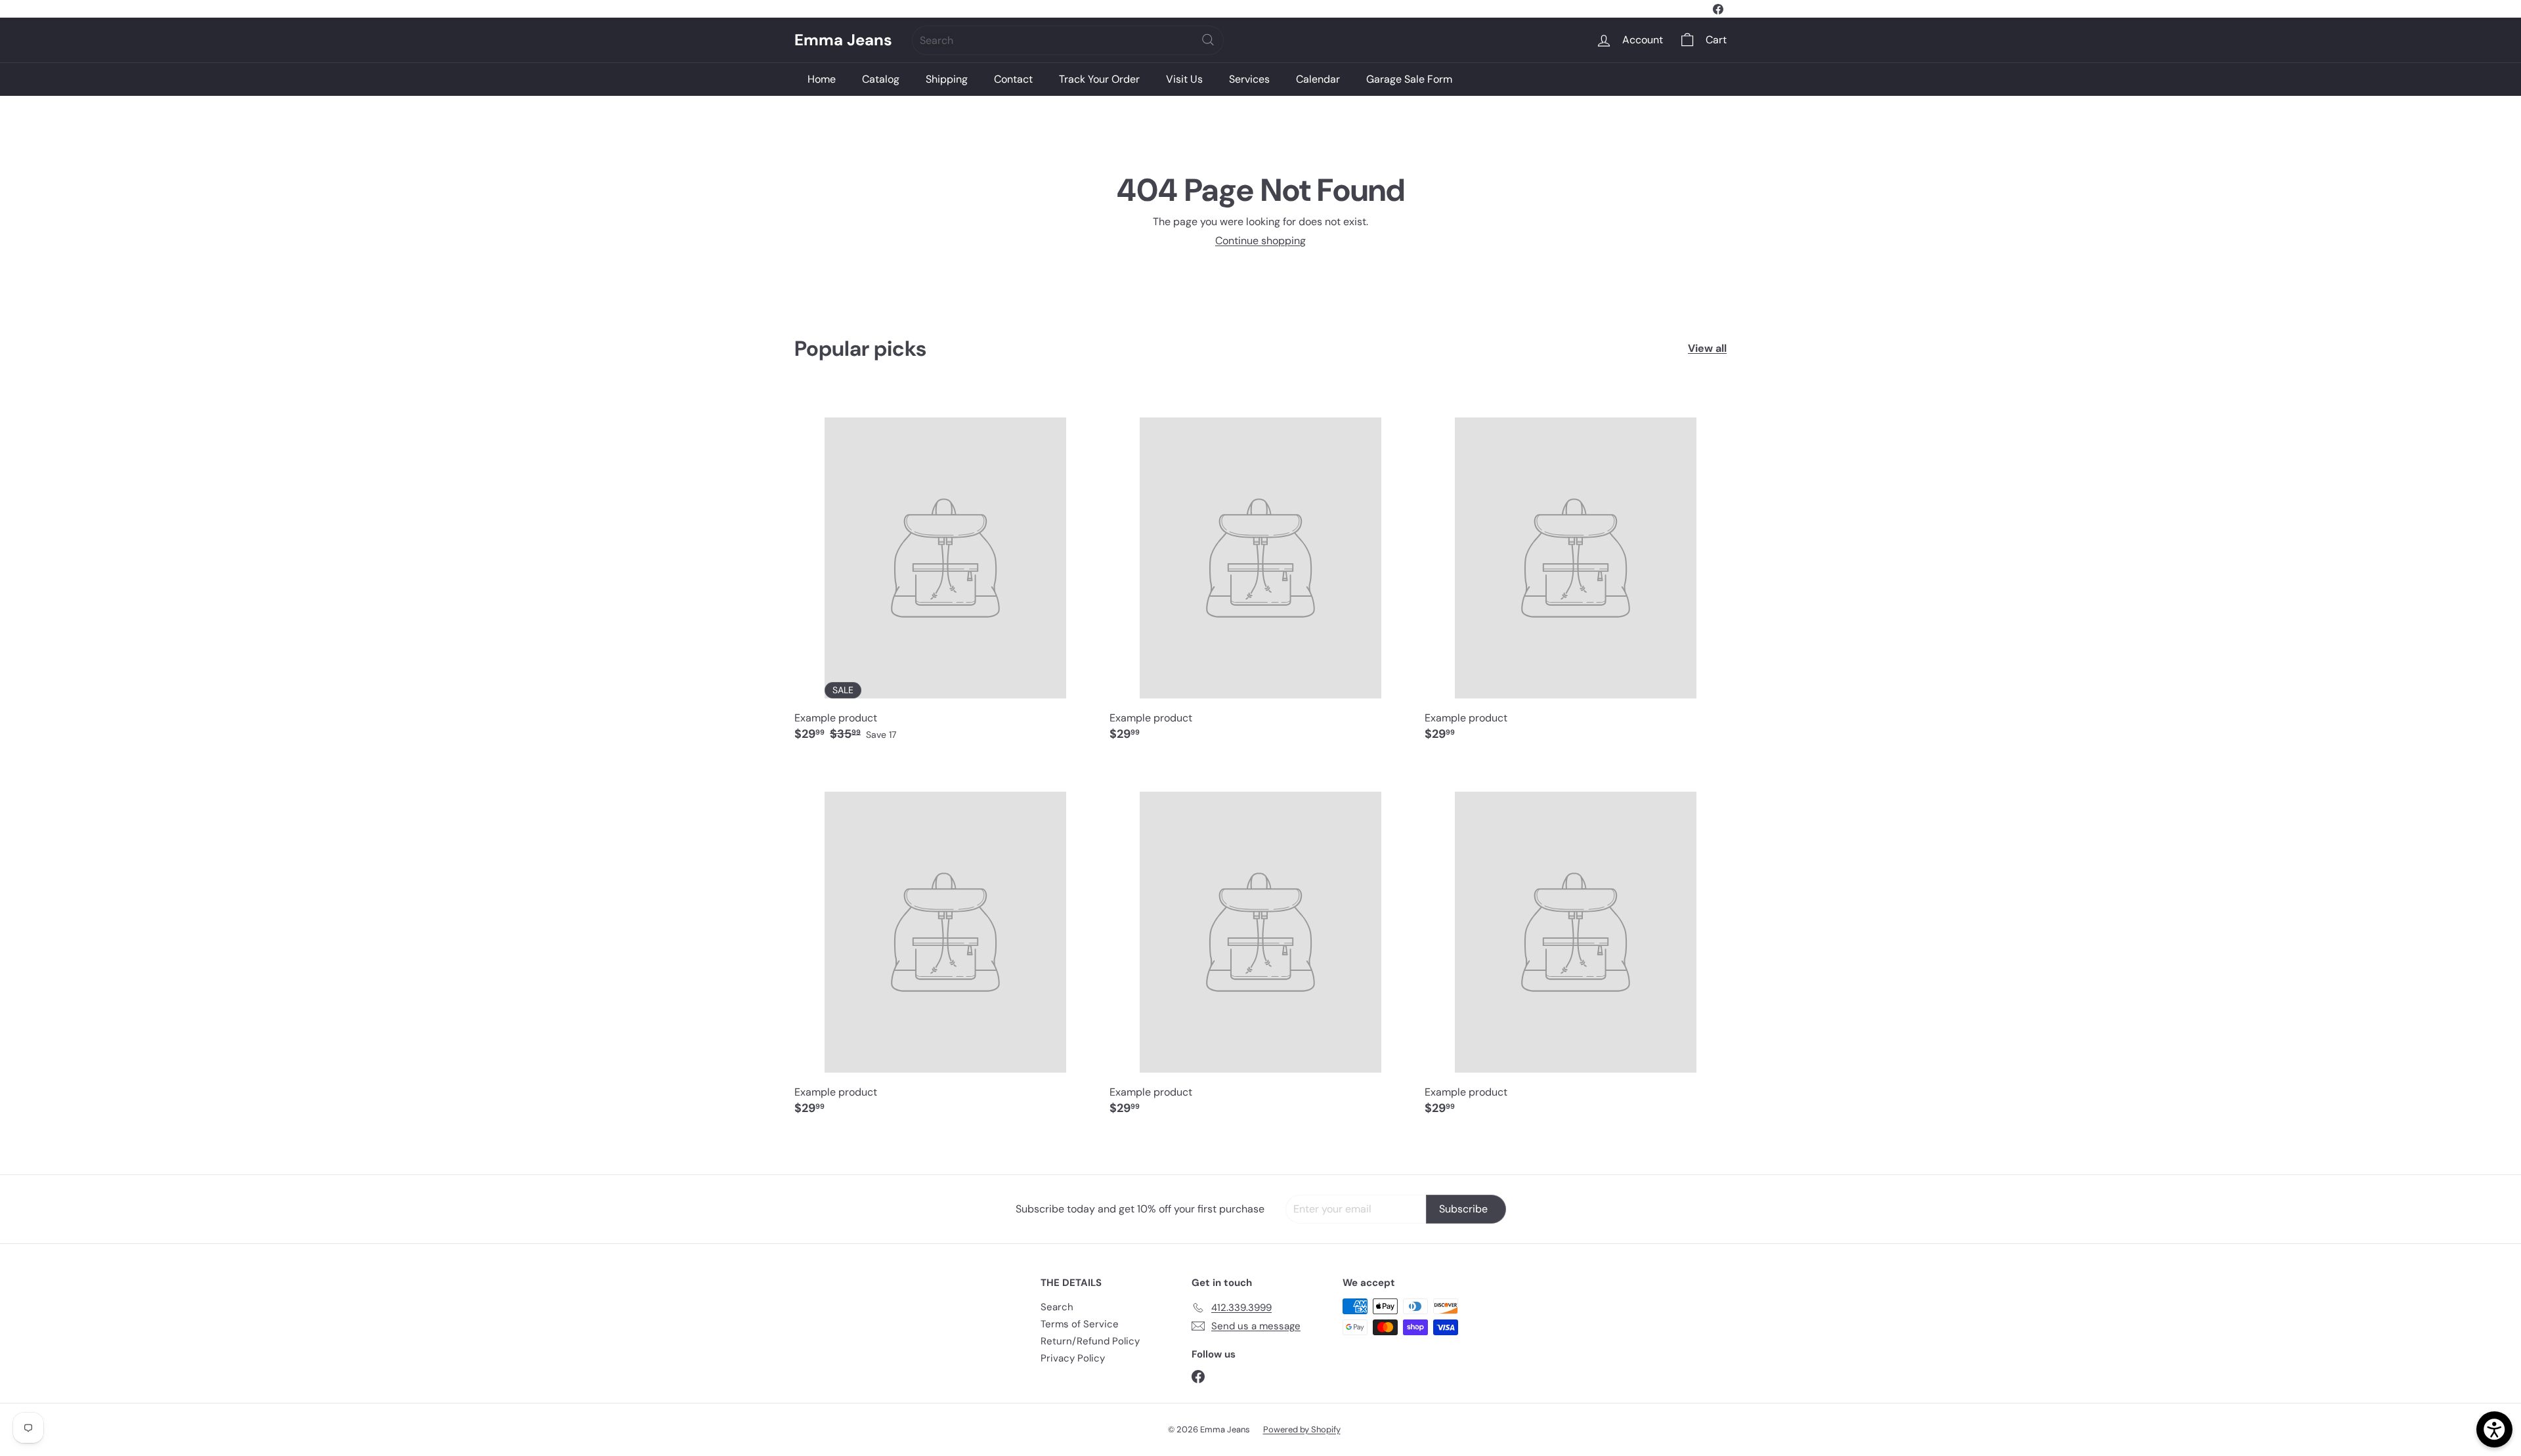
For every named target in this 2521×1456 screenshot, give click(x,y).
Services (1249, 79)
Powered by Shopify (1302, 1429)
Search (1057, 1307)
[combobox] (1068, 40)
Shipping (947, 79)
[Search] (1208, 40)
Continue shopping (1260, 241)
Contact (1013, 79)
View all (1707, 348)
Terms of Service (1080, 1324)
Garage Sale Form (1409, 79)
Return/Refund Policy (1090, 1341)
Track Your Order (1099, 79)
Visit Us (1184, 79)
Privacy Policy (1073, 1358)
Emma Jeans (843, 40)
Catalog (881, 79)
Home (822, 79)
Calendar (1318, 79)
